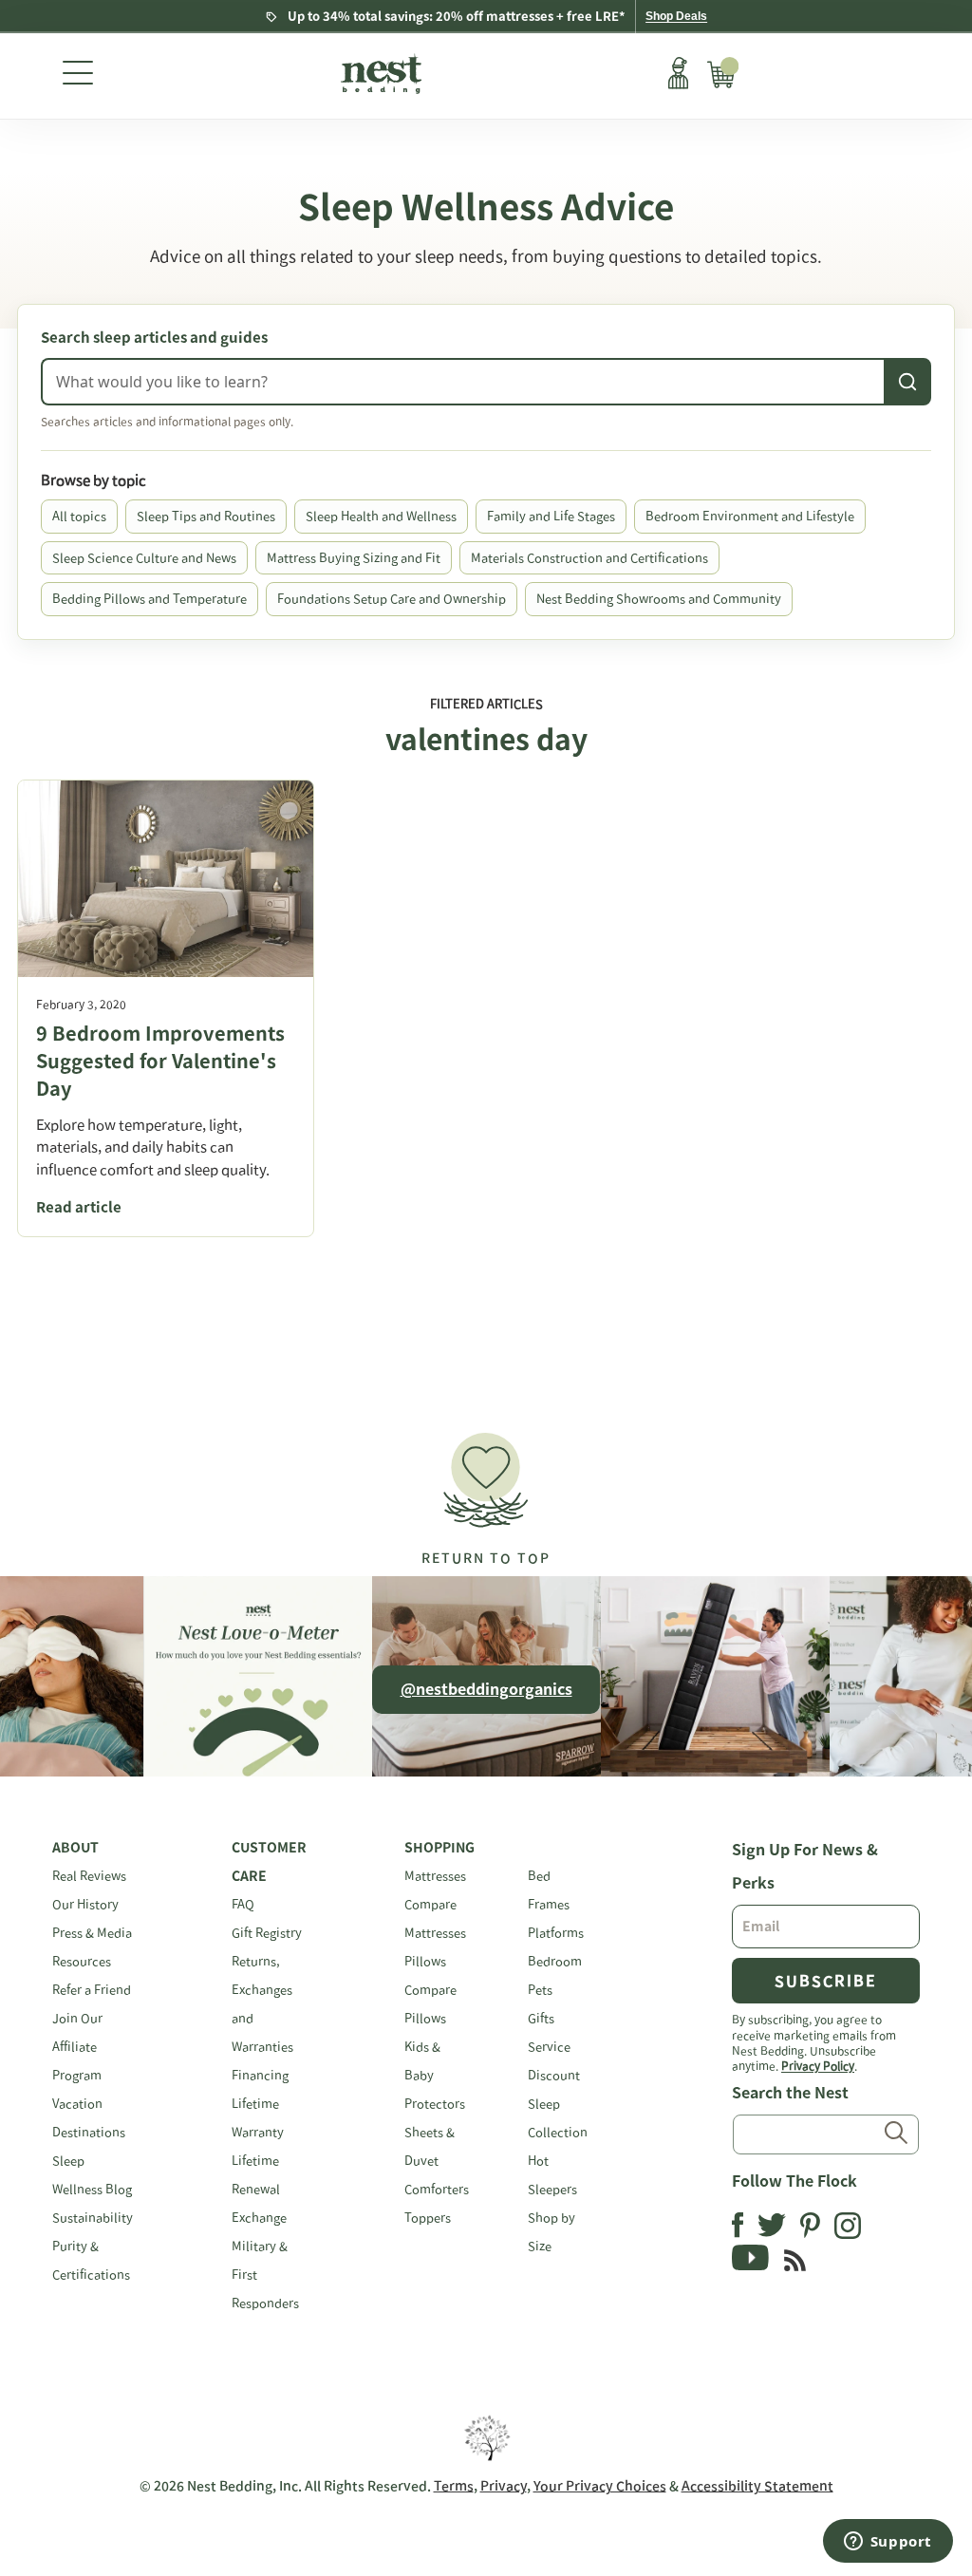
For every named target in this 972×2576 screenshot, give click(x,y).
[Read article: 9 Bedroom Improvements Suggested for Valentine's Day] (166, 879)
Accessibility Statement (757, 2486)
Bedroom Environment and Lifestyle (750, 516)
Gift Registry (267, 1933)
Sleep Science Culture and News (144, 558)
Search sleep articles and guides (154, 338)
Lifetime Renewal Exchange (259, 2189)
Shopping (439, 1848)
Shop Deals (676, 16)
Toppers (428, 2218)
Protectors (435, 2104)
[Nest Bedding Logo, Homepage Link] (379, 76)
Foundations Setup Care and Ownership (392, 599)
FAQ (243, 1904)
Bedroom (555, 1961)
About (75, 1848)
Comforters (437, 2189)
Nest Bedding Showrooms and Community (659, 599)
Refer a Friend (92, 1990)
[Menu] (78, 76)
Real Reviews (89, 1876)
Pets (540, 1990)
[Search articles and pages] (907, 382)
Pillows (425, 1961)
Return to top (486, 1558)
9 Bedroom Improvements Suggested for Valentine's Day (160, 1061)
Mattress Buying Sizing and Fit (354, 558)
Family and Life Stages (551, 516)
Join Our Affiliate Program (77, 2047)
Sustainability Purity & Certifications (93, 2246)
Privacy (504, 2486)
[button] (486, 1490)
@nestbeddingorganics (486, 1689)
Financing (260, 2075)
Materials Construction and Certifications (589, 558)
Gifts (541, 2018)
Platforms (556, 1933)
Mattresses (435, 1876)
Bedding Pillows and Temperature (150, 599)
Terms (454, 2486)
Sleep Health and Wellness (381, 516)
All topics (79, 516)
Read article (79, 1207)
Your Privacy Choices (600, 2486)
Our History (85, 1904)
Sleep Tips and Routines (206, 516)
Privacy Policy (818, 2065)
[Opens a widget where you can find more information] (888, 2543)
